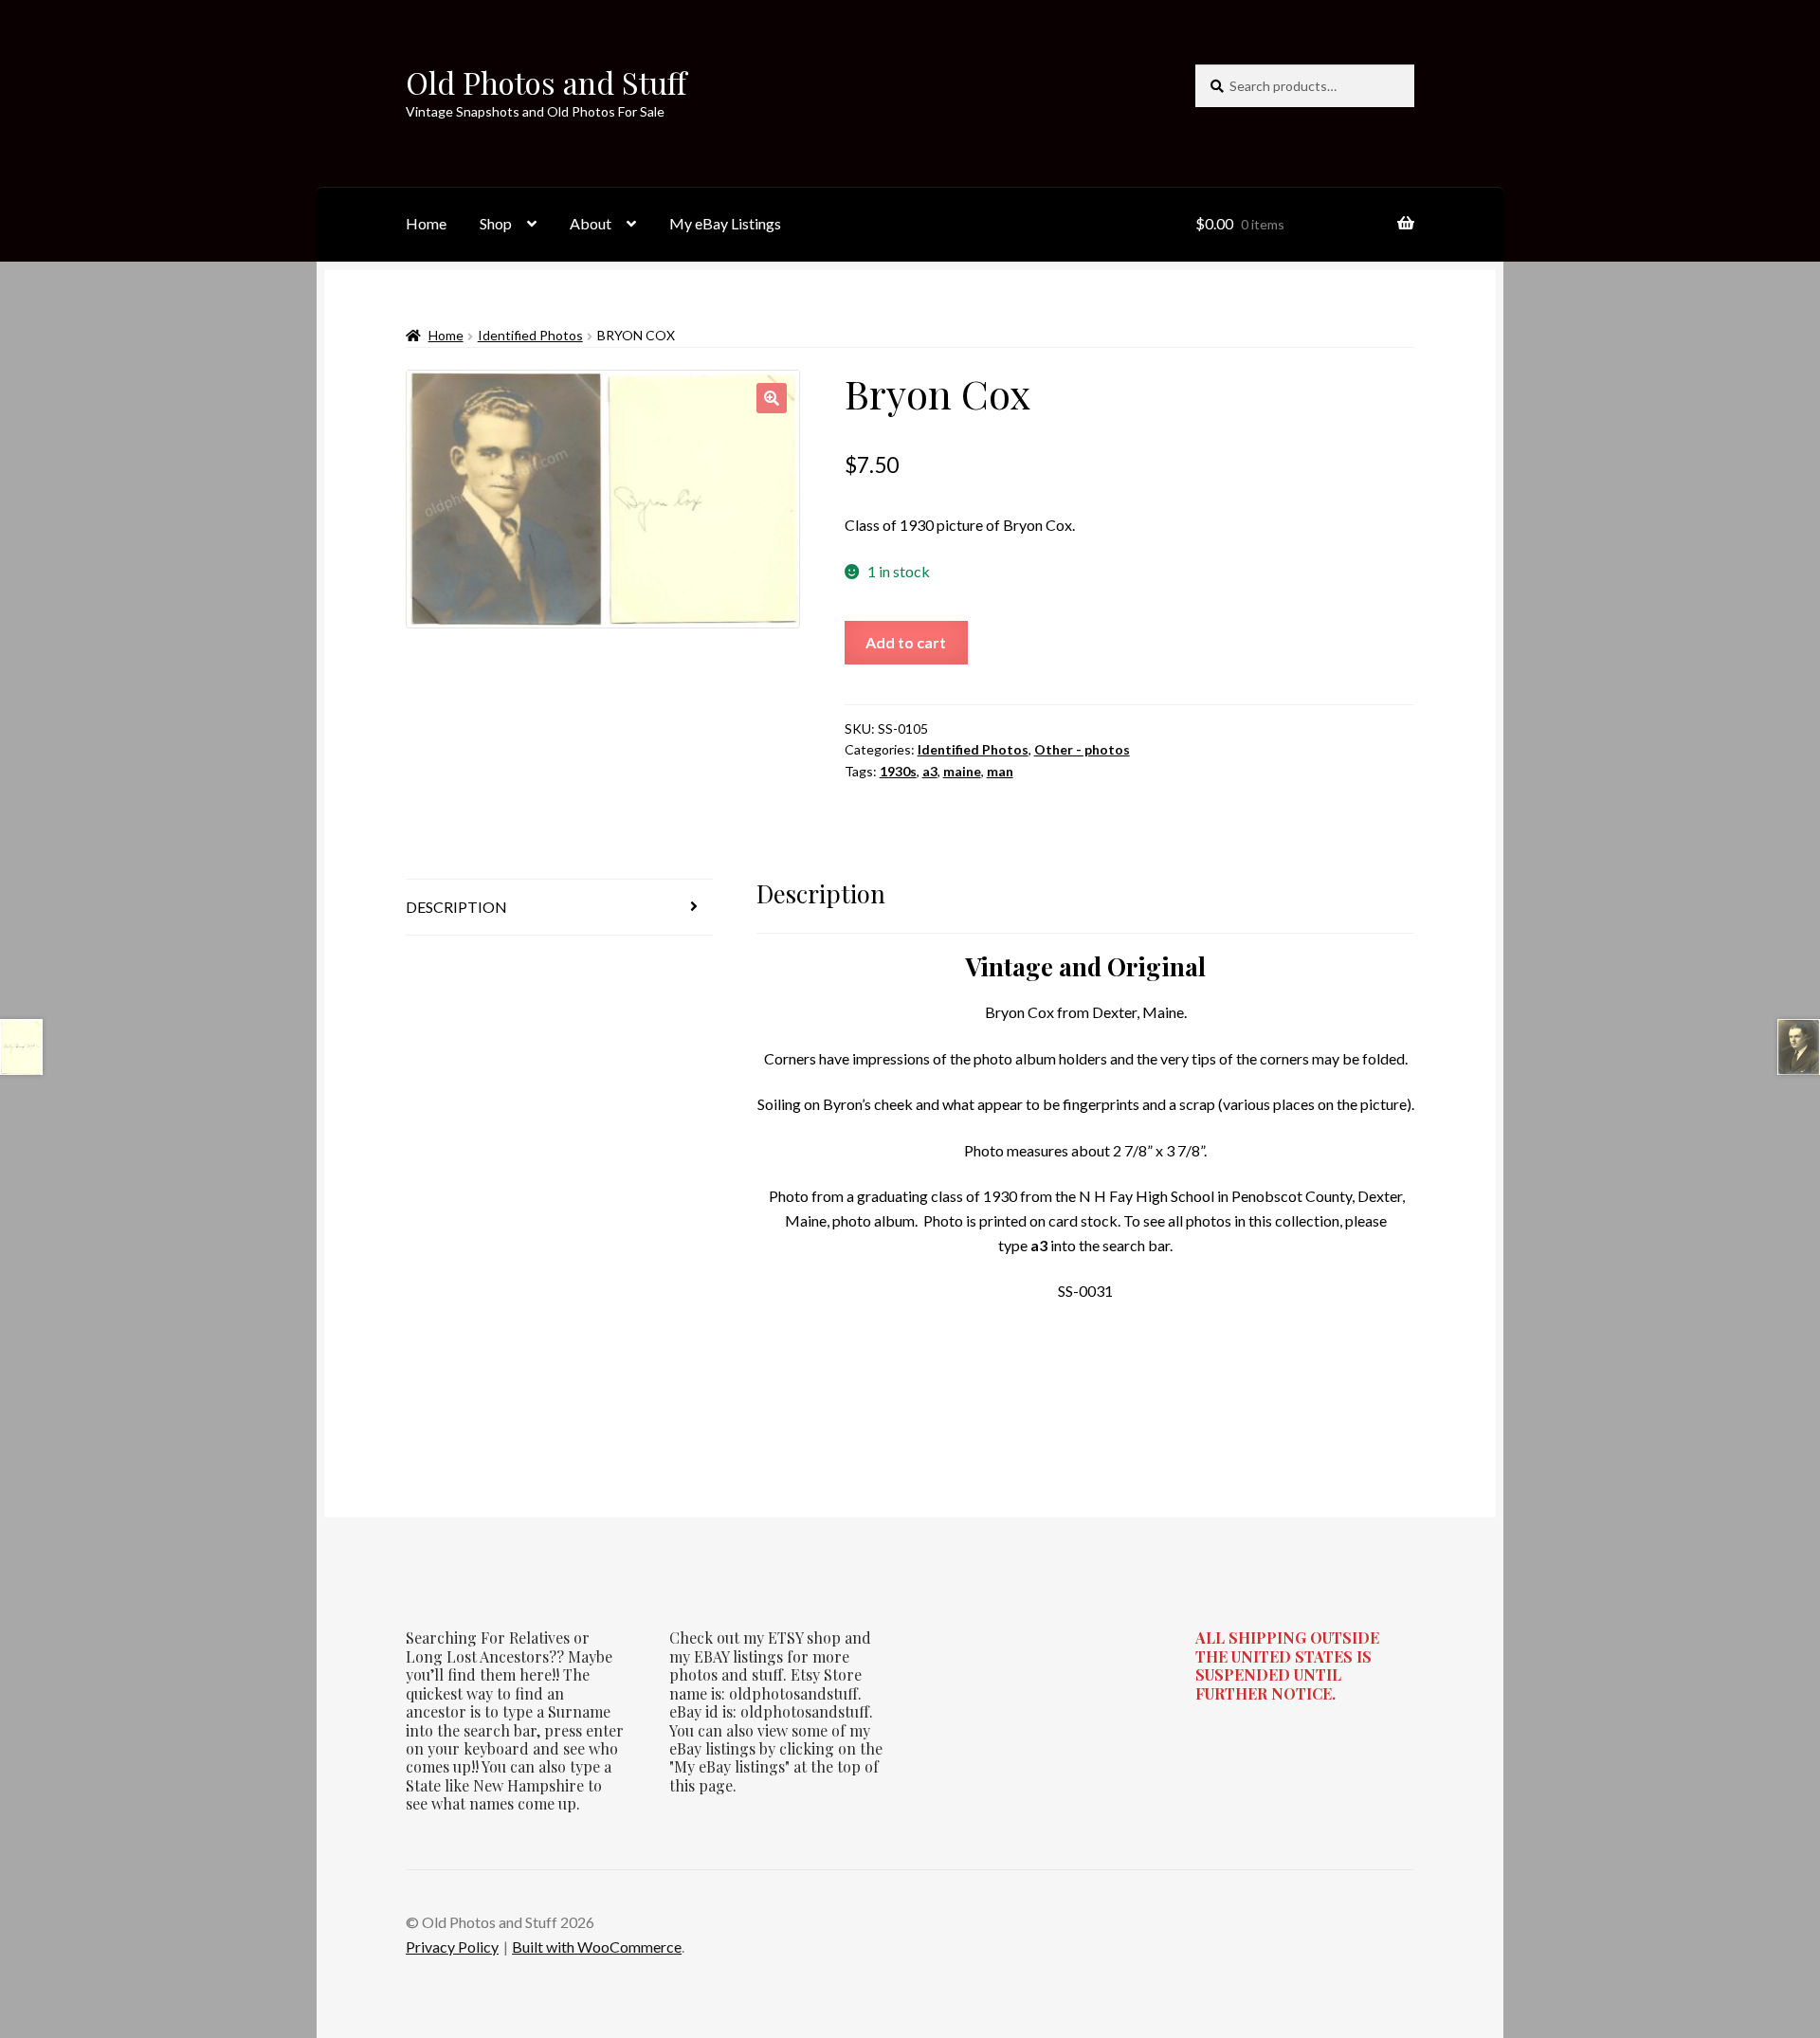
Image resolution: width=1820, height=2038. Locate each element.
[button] (772, 398)
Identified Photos (530, 335)
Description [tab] (456, 907)
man (1000, 771)
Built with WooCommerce (597, 1947)
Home (426, 223)
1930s (898, 771)
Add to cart (906, 642)
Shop (496, 223)
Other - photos (1082, 749)
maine (962, 771)
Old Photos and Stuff (546, 82)
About (591, 223)
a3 (930, 771)
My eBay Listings (725, 223)
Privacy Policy (452, 1947)
